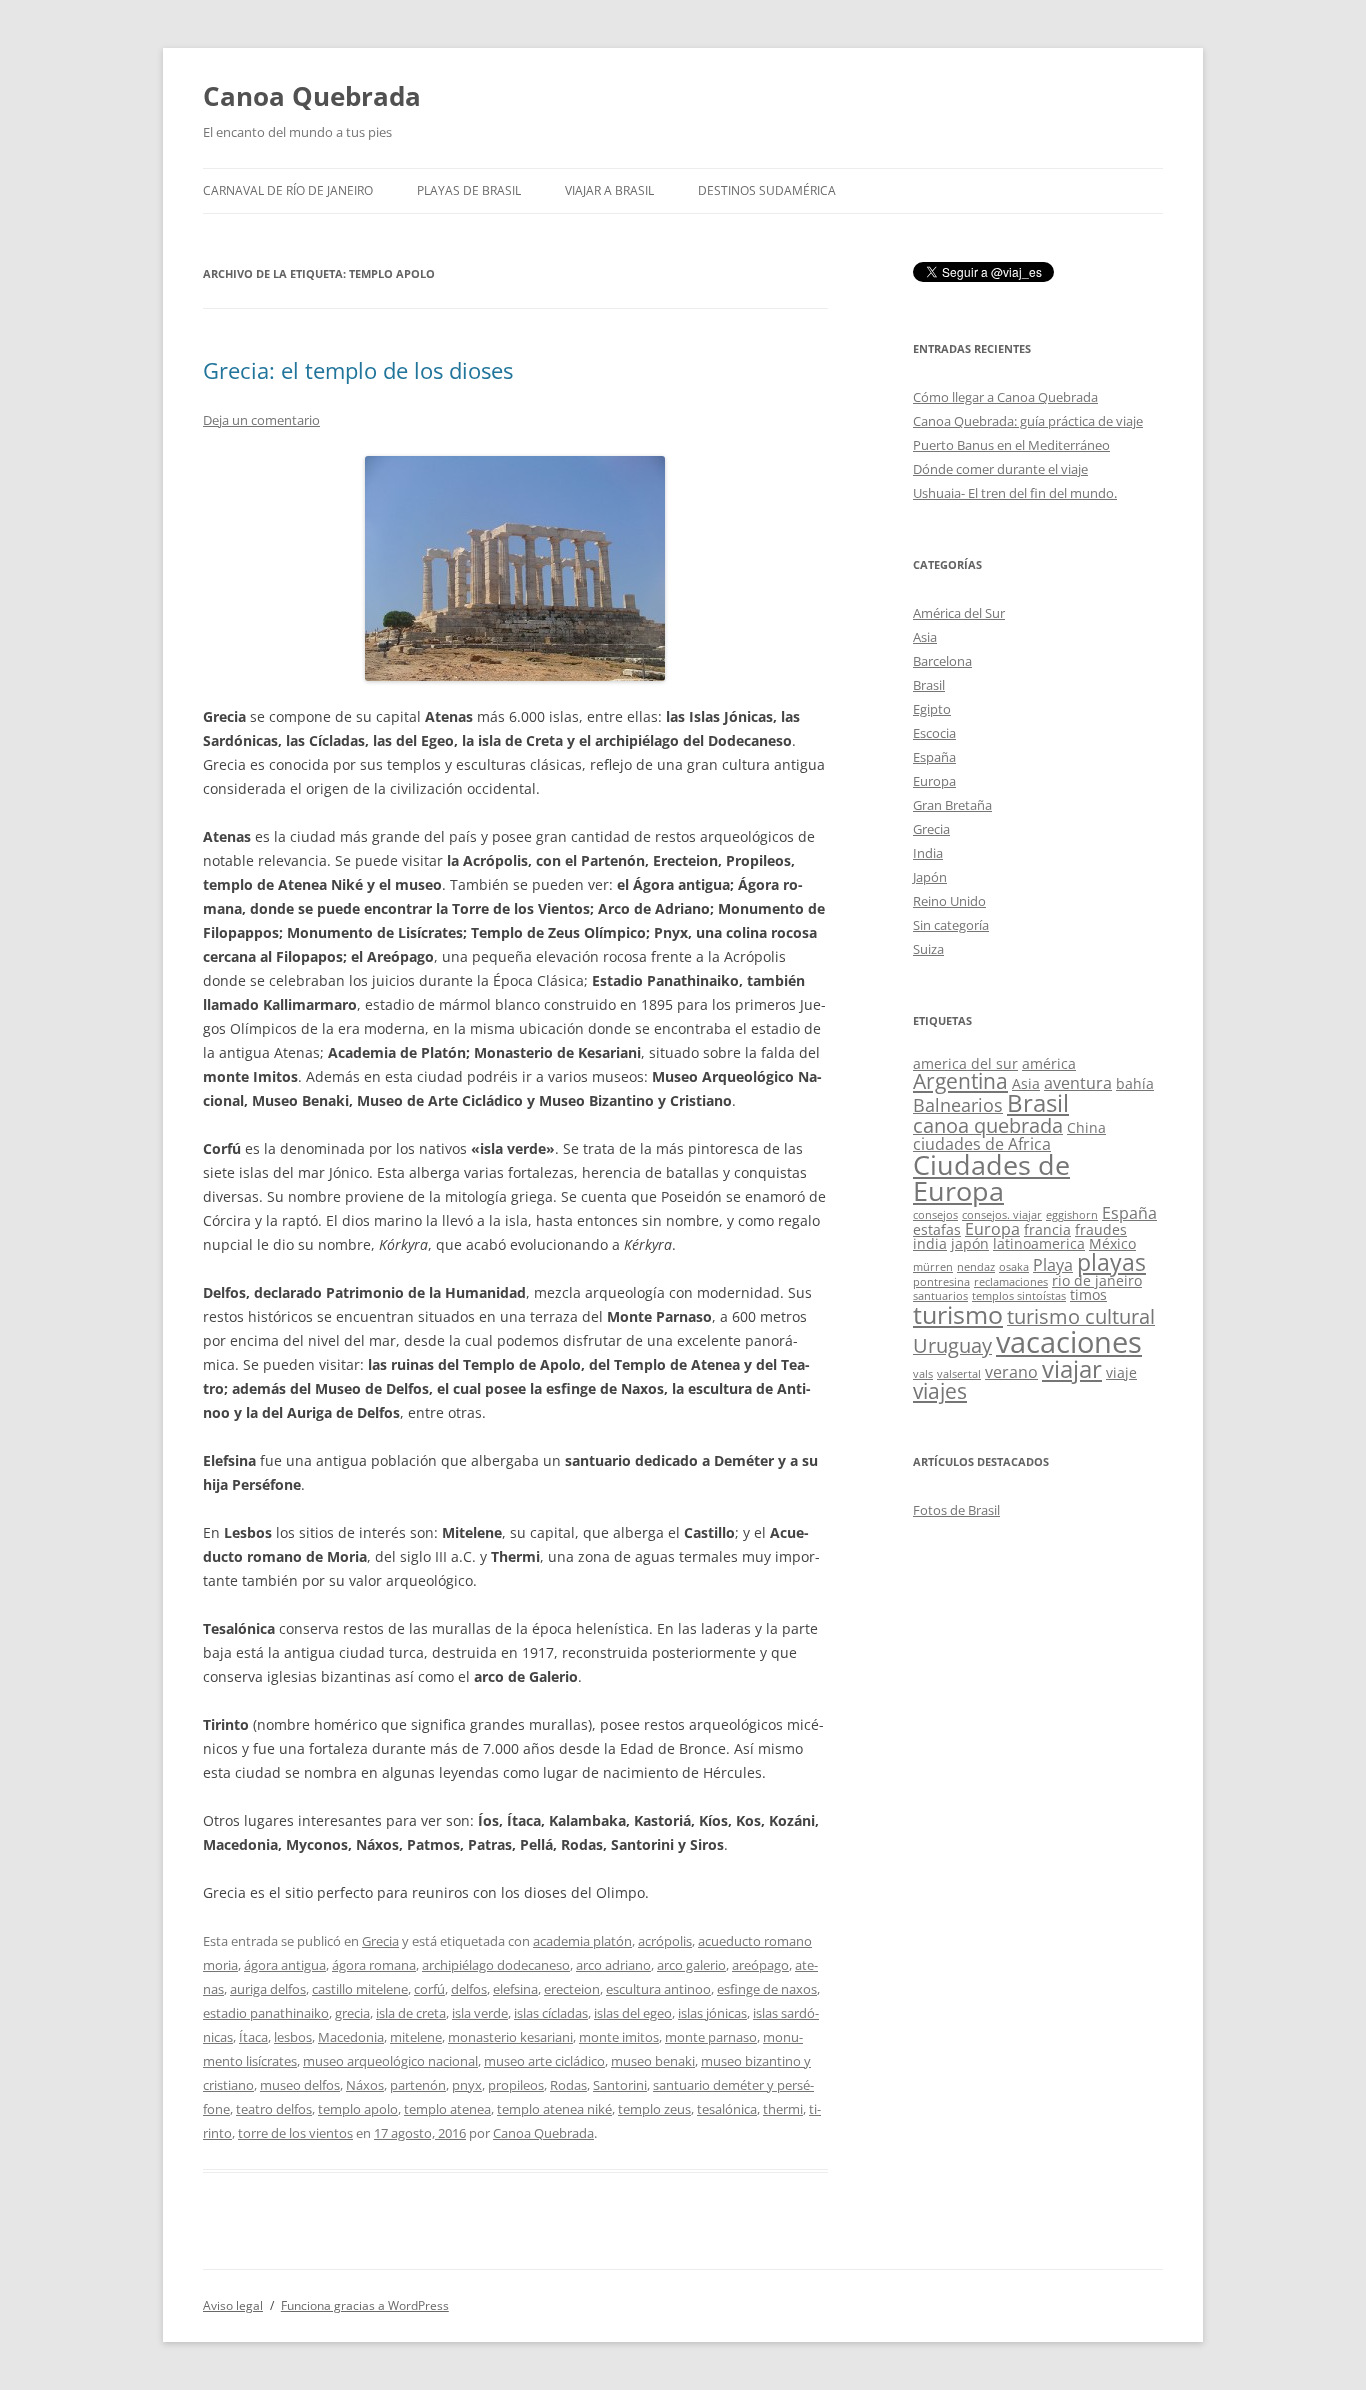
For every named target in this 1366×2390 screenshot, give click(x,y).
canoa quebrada (988, 1125)
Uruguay (952, 1345)
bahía (1135, 1083)
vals (923, 1374)
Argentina (960, 1081)
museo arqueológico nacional (390, 2061)
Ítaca (253, 2037)
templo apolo (358, 2109)
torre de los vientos (295, 2133)
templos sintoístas (1019, 1296)
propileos (516, 2085)
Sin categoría (951, 925)
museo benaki (653, 2061)
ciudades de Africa (982, 1144)
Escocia (934, 733)
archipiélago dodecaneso (496, 1965)
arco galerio (691, 1965)
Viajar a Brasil (609, 190)
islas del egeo (633, 2013)
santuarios (940, 1296)
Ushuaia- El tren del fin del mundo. (1015, 493)
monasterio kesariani (510, 2037)
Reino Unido (949, 901)
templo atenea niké (554, 2109)
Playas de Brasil (469, 190)
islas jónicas (712, 2013)
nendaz (976, 1267)
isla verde (480, 2013)
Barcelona (942, 661)
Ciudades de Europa (991, 1178)
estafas (937, 1229)
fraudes (1101, 1229)
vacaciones (1069, 1342)
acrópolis (665, 1941)
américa (1049, 1063)
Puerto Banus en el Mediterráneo (1011, 445)
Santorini (620, 2085)
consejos (935, 1215)
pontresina (941, 1282)
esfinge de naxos (767, 1989)
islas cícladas (551, 2013)
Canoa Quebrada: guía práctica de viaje (1028, 421)
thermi (783, 2109)
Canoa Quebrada (312, 96)
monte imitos (619, 2037)
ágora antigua (285, 1965)
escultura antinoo (658, 1989)
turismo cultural (1081, 1316)
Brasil (929, 685)
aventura (1078, 1083)
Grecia (380, 1941)
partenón (418, 2085)
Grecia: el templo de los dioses (358, 370)
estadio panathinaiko (266, 2013)
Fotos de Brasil (956, 1510)
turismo (958, 1314)
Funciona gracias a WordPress (365, 2305)
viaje (1121, 1372)
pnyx (467, 2085)
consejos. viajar (1002, 1215)
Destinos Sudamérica (767, 190)
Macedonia (351, 2037)
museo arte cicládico (544, 2061)
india (930, 1243)
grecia (352, 2013)
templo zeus (654, 2109)
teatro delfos (274, 2109)
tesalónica (727, 2109)
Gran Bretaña (952, 805)
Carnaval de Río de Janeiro (288, 190)
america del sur (965, 1063)
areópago (760, 1965)
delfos (469, 1989)
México (1112, 1243)
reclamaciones (1011, 1282)
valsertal (959, 1374)
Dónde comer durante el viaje (1000, 469)
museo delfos (300, 2085)
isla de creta (411, 2013)
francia (1047, 1229)
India (928, 853)
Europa (934, 781)
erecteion (572, 1989)
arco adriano (613, 1965)
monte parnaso (711, 2037)
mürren (933, 1267)
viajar (1072, 1368)
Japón (930, 877)
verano (1011, 1372)
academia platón (582, 1941)
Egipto (932, 709)
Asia (925, 637)
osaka (1014, 1267)
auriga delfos (268, 1989)
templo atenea (447, 2109)
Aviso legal (233, 2305)
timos (1088, 1294)
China (1086, 1127)
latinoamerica (1039, 1243)
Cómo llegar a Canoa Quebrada (1005, 397)
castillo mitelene (360, 1989)
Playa (1053, 1265)
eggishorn (1072, 1215)
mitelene (416, 2037)
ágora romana (374, 1965)
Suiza (928, 949)
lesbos (293, 2037)
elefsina (515, 1989)
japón (970, 1243)
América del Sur (959, 613)
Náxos (365, 2085)
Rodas (568, 2085)
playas (1111, 1262)
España (934, 757)
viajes (940, 1391)
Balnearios (958, 1105)
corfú (429, 1989)
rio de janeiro (1097, 1280)
